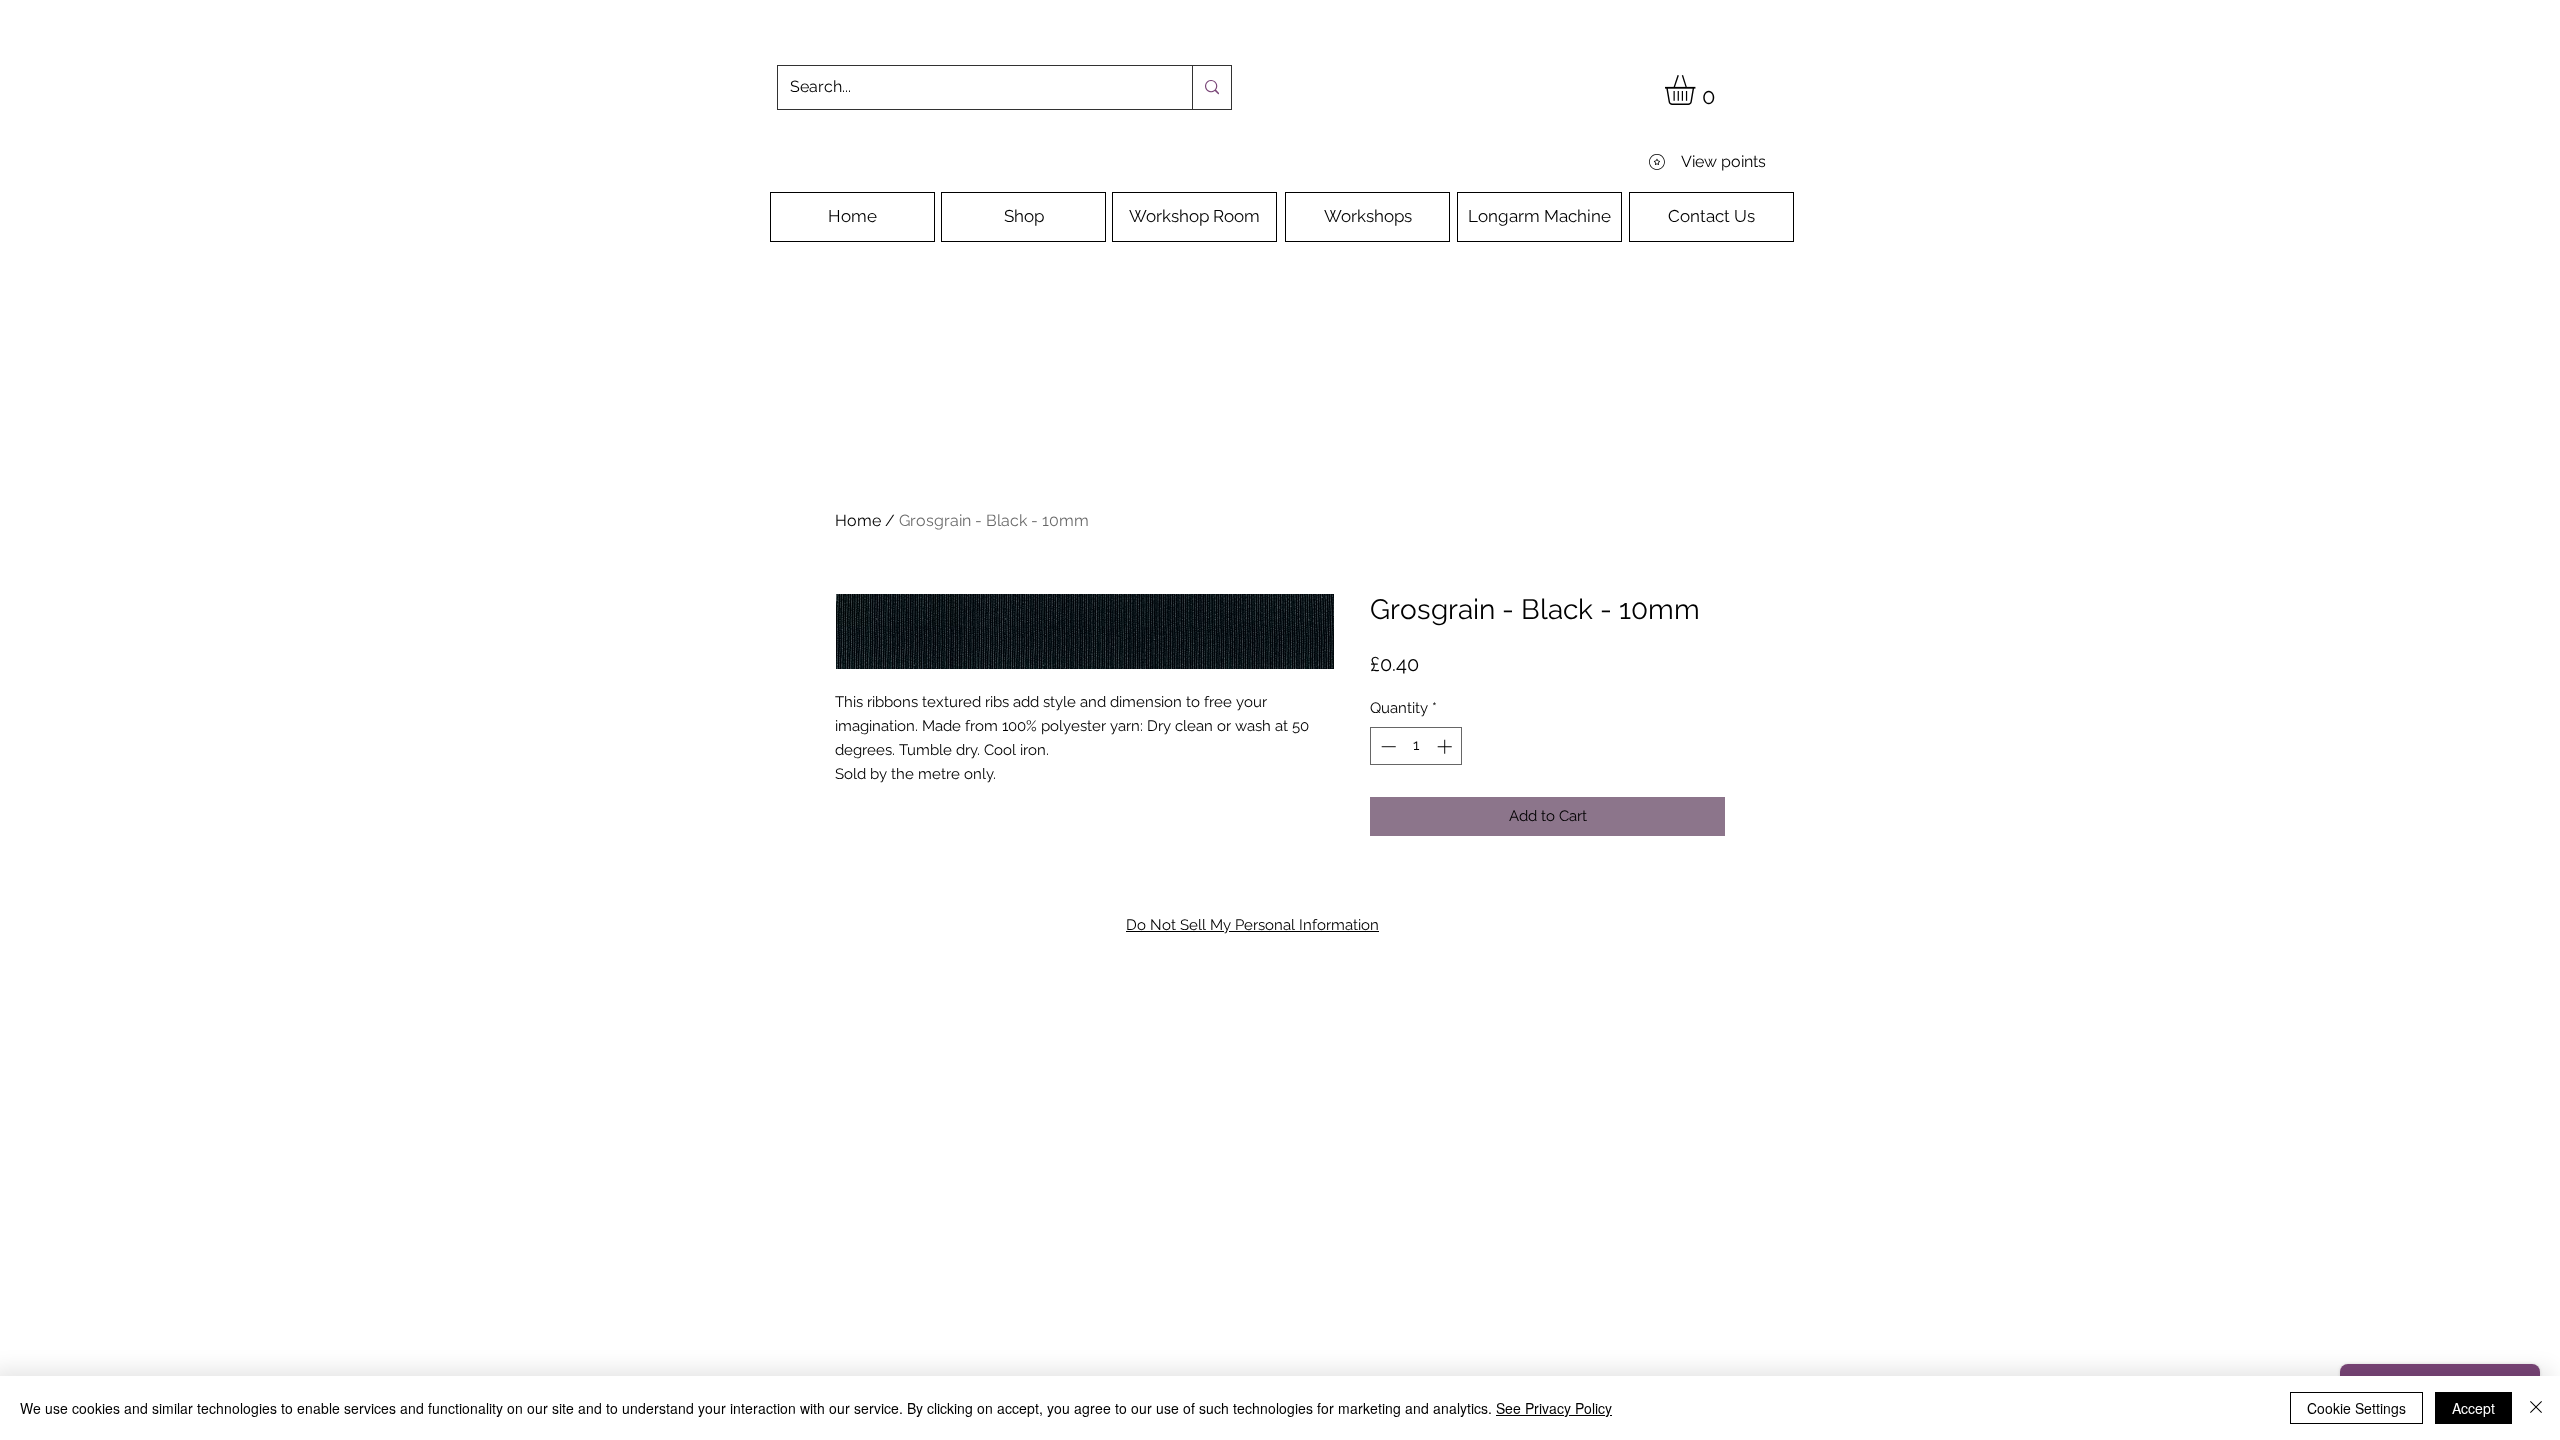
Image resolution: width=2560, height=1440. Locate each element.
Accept (2473, 1408)
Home (858, 520)
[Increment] (1446, 746)
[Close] (2536, 1408)
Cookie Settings (2356, 1408)
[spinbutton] (1416, 746)
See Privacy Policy (1554, 1408)
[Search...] (1211, 87)
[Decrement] (1386, 746)
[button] (1697, 90)
